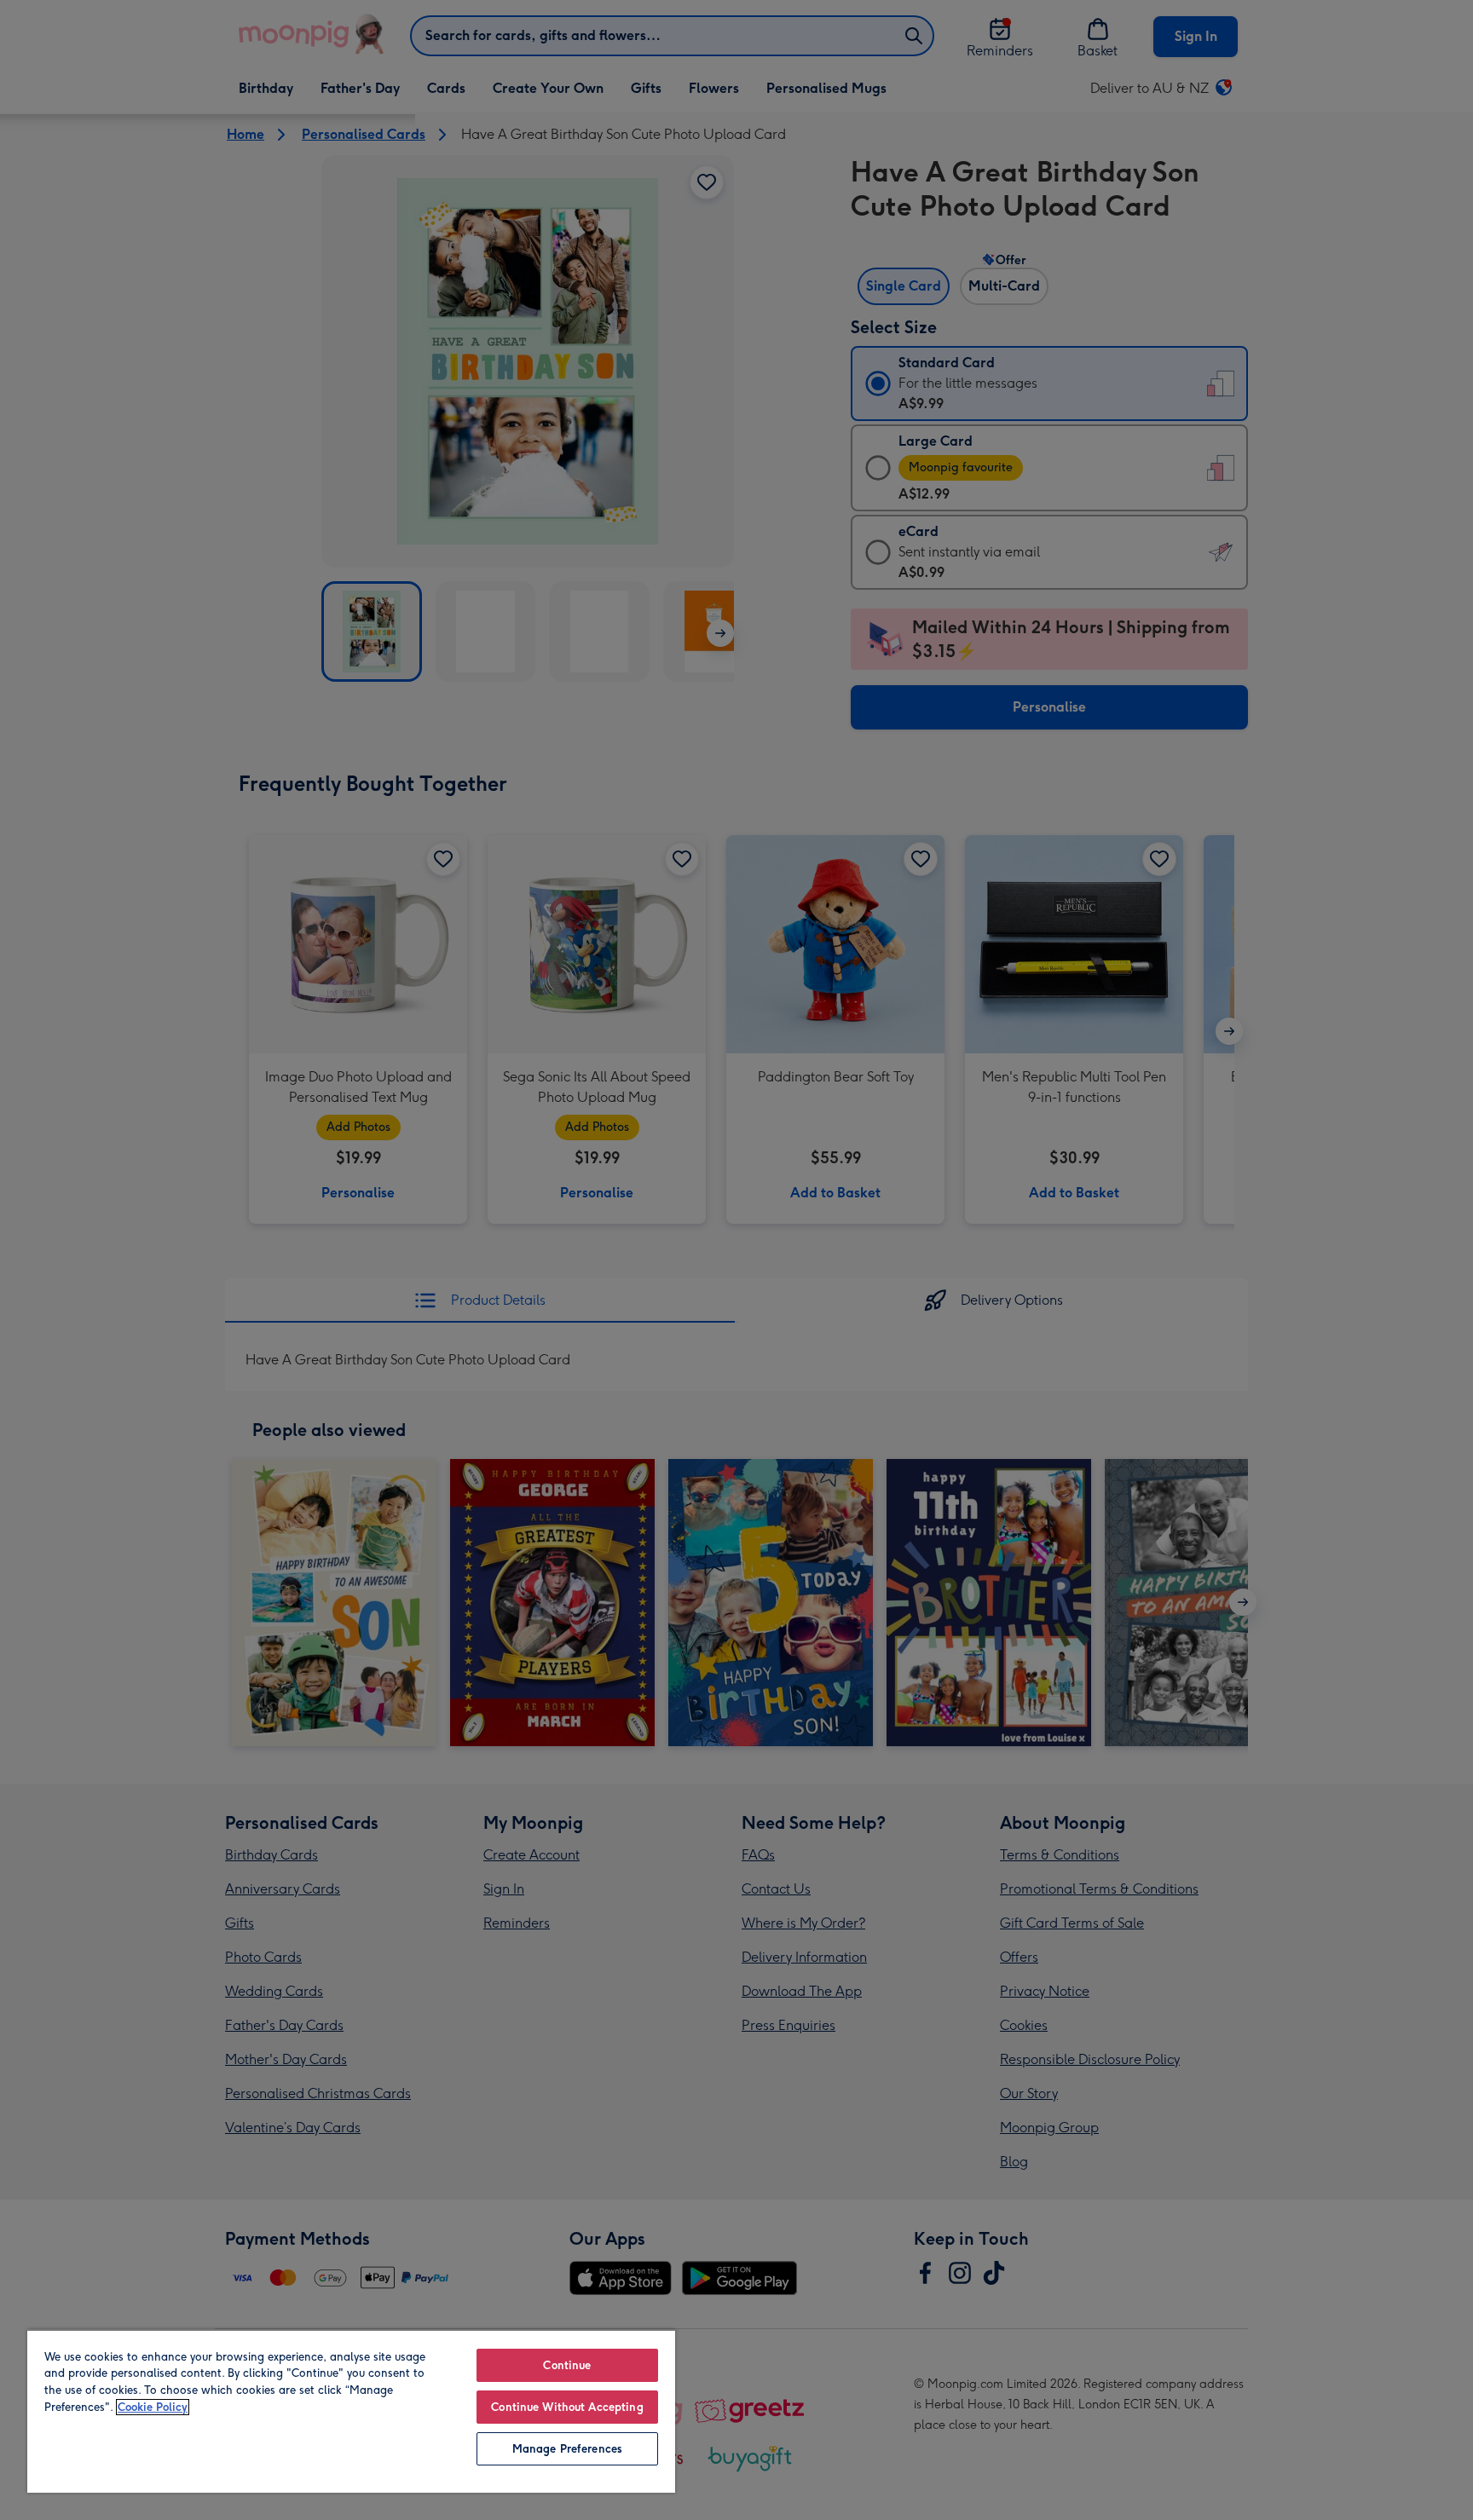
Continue (567, 2365)
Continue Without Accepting (567, 2407)
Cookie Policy (153, 2407)
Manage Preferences (567, 2449)
